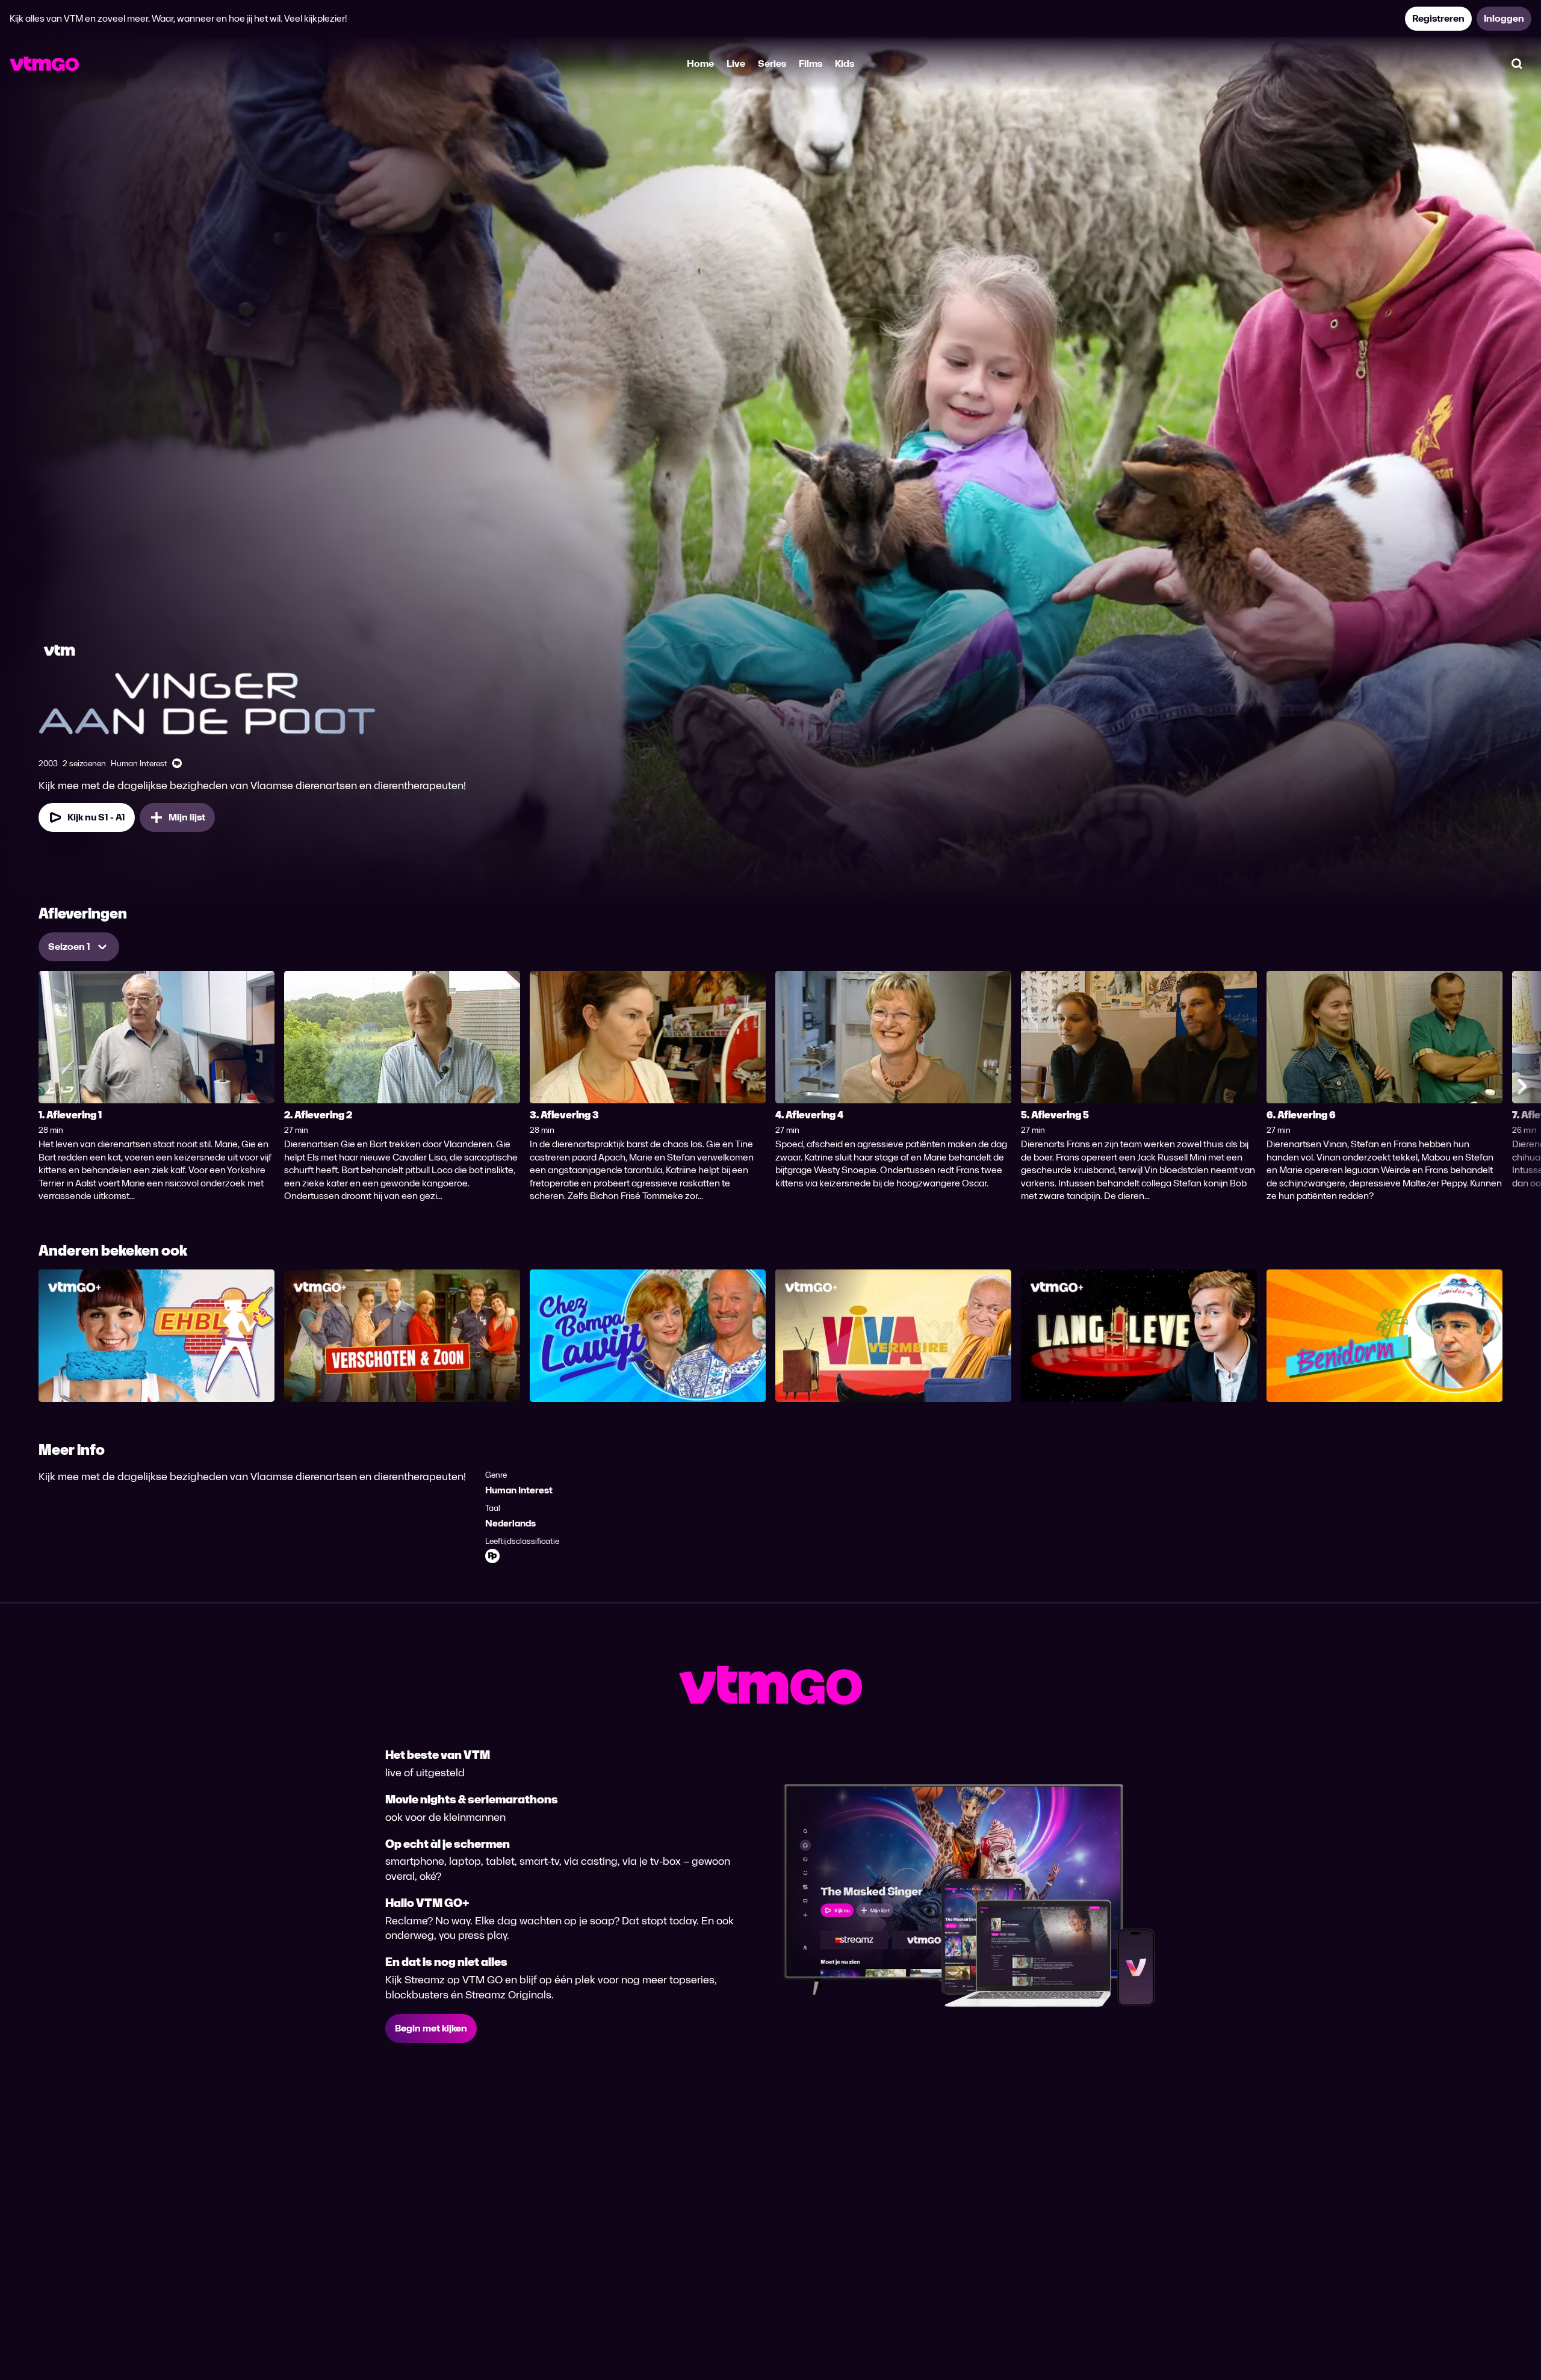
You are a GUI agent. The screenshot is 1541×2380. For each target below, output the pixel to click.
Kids (845, 64)
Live (736, 64)
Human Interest (519, 1490)
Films (811, 64)
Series (772, 64)
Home (700, 64)
